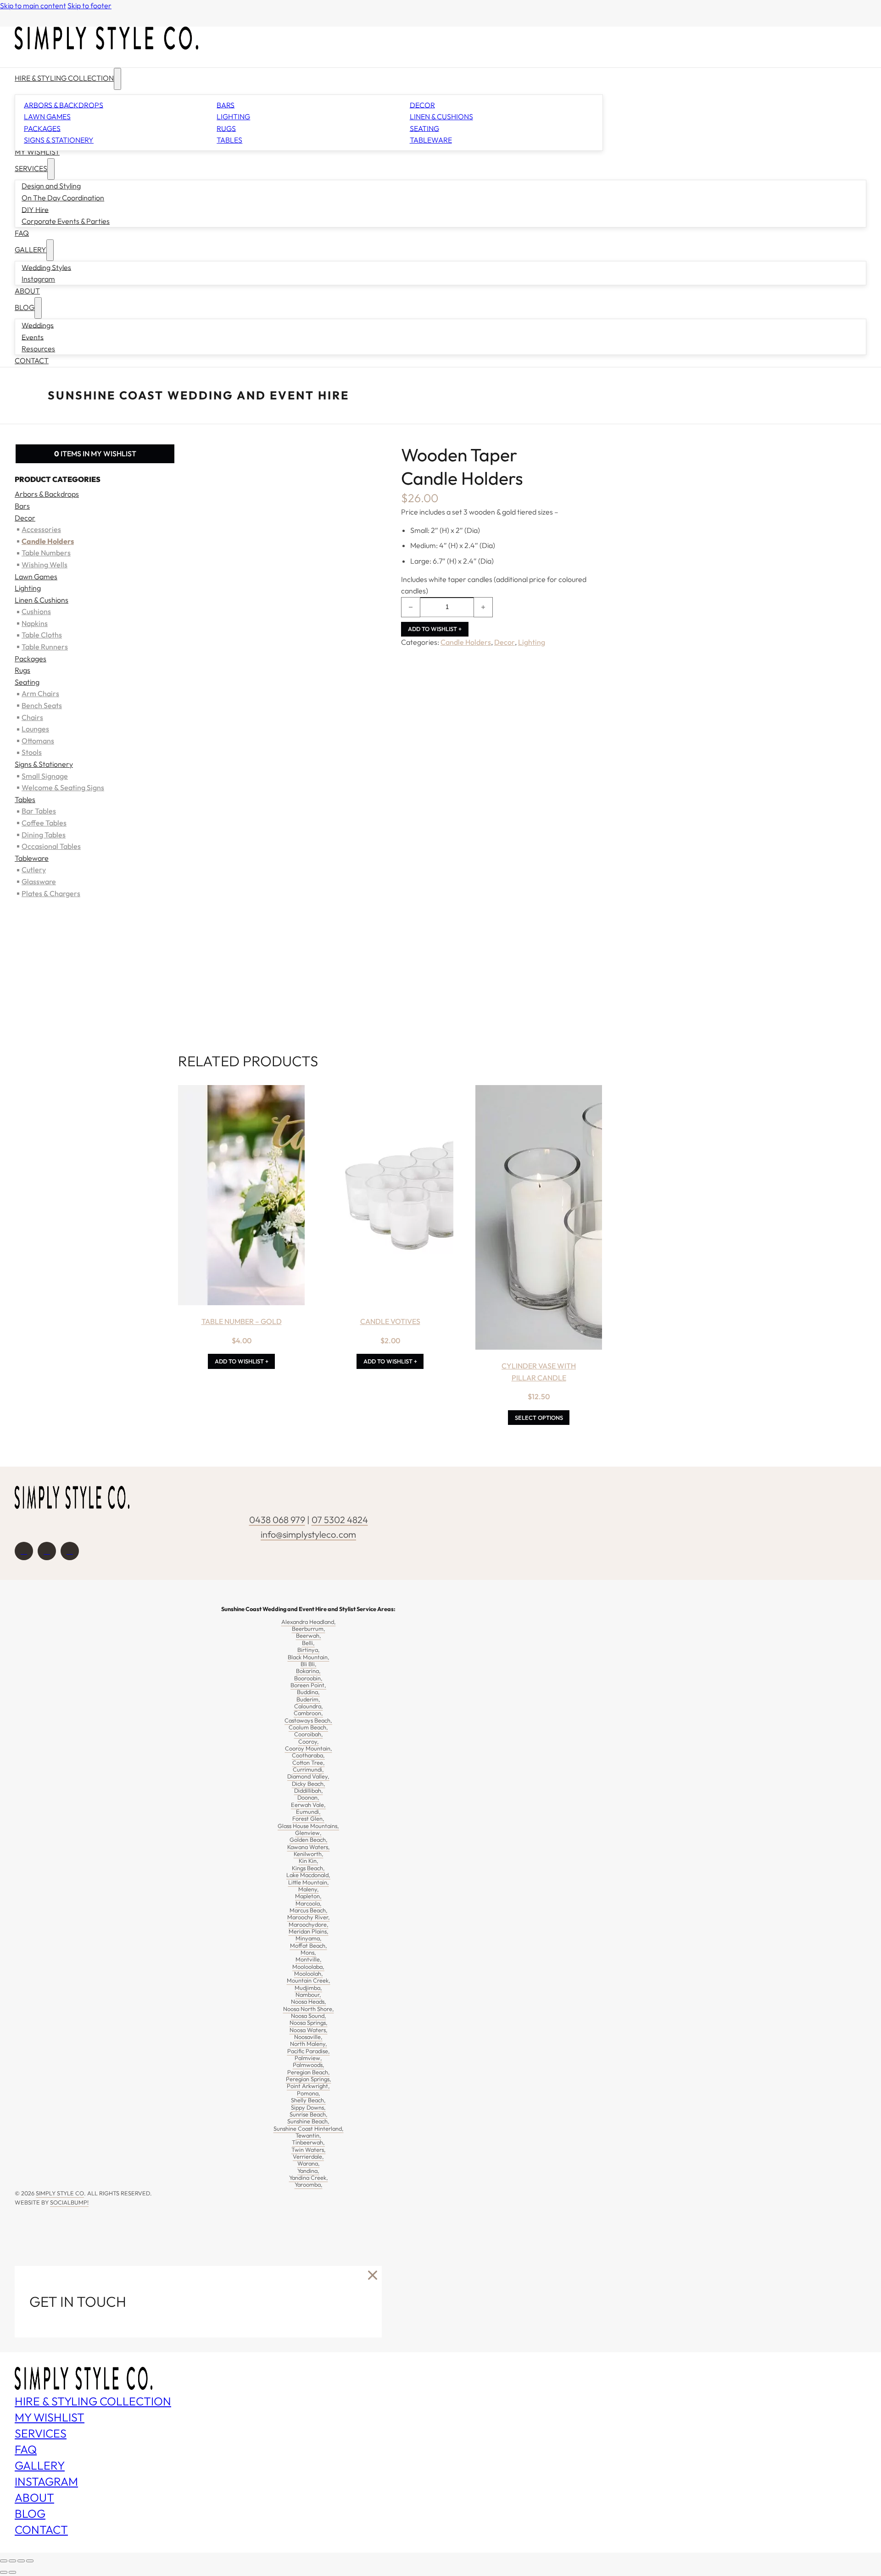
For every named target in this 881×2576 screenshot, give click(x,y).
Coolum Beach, (308, 1727)
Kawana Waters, (309, 1847)
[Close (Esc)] (30, 2561)
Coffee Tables (44, 823)
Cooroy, (309, 1741)
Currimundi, (308, 1769)
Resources (38, 349)
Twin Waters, (309, 2149)
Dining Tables (44, 834)
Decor (422, 105)
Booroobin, (308, 1678)
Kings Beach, (308, 1868)
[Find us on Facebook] (24, 1551)
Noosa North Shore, (309, 2009)
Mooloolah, (309, 1973)
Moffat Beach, (309, 1945)
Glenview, (308, 1833)
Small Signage (45, 776)
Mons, (308, 1952)
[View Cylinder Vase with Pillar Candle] (539, 1219)
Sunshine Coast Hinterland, (309, 2128)
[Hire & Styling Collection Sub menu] (117, 79)
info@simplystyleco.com (308, 1534)
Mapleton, (308, 1896)
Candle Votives (390, 1321)
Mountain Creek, (309, 1980)
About (27, 291)
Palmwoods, (309, 2065)
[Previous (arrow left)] (4, 2572)
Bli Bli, (309, 1664)
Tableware (431, 140)
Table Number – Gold (242, 1321)
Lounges (35, 729)
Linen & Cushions (441, 116)
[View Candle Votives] (390, 1197)
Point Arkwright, (308, 2086)
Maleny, (309, 1889)
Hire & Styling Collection (64, 78)
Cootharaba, (308, 1755)
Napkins (35, 623)
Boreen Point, (308, 1685)
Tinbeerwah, (308, 2142)
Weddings (38, 325)
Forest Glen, (308, 1818)
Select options (539, 1418)
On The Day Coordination (63, 198)
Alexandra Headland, (309, 1622)
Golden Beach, (309, 1839)
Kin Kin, (309, 1861)
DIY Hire (35, 209)
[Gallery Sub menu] (50, 250)
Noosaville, (308, 2037)
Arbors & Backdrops (64, 105)
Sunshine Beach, (308, 2121)
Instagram (38, 279)
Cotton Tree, (309, 1762)
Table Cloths (42, 635)
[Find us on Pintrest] (70, 1551)
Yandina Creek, (309, 2177)
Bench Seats (42, 705)
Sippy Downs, (308, 2107)
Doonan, (308, 1797)
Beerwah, (309, 1635)
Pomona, (309, 2093)
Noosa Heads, (309, 2001)
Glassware (39, 881)
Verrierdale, (308, 2156)
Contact (32, 360)
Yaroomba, (309, 2184)
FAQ (22, 233)
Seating (424, 128)
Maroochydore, (309, 1924)
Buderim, (308, 1699)
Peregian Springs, (309, 2079)
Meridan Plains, (309, 1931)
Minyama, (309, 1938)
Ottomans (38, 741)
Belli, (308, 1643)
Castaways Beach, (308, 1720)
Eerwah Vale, (308, 1805)
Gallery (31, 249)
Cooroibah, (309, 1734)
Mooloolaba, (308, 1967)
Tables (229, 140)
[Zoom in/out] (4, 2561)
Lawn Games (47, 116)
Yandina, (308, 2171)
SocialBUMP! (69, 2202)
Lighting (233, 116)
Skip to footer (89, 6)
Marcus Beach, (309, 1910)
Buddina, (308, 1692)
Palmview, (308, 2058)
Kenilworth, (309, 1854)
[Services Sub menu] (51, 169)
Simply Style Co (60, 2193)
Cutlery (34, 870)
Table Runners (45, 647)
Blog (25, 307)
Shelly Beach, (308, 2100)
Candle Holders (466, 642)
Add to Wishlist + (435, 629)
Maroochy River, (309, 1917)
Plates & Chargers (51, 893)
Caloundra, (309, 1706)
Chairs (32, 717)
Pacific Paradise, (309, 2051)
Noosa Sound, (309, 2016)
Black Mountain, (309, 1657)
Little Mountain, (309, 1882)
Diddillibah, (309, 1790)
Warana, (309, 2163)
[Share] (21, 2561)
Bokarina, (308, 1671)
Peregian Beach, (309, 2072)
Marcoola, (309, 1903)
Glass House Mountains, (308, 1826)
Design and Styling (51, 186)
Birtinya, (309, 1650)
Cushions (36, 611)
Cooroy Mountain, (309, 1748)
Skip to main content (33, 6)
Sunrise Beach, (309, 2114)
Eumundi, (308, 1812)
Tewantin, (308, 2135)
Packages (42, 128)
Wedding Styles (46, 267)
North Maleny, (309, 2044)
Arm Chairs (40, 693)
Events (33, 337)
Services (31, 168)
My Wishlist (37, 152)
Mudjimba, (308, 1988)
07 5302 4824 (340, 1520)
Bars (226, 105)
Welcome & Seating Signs (63, 787)
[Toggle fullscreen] (12, 2561)
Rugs (226, 128)
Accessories (41, 529)
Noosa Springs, (309, 2022)
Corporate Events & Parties (66, 221)
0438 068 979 (277, 1520)
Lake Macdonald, (308, 1875)
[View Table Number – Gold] (241, 1197)
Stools (32, 752)
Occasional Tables (51, 846)
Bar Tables (39, 811)
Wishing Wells (45, 565)
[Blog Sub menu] (38, 308)
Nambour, (308, 1994)
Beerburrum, (309, 1629)
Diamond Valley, (308, 1776)
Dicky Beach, (309, 1784)
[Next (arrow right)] (12, 2572)
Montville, (309, 1959)
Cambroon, (308, 1713)
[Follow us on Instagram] (47, 1551)
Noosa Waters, (309, 2030)
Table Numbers (46, 553)
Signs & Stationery (59, 140)
